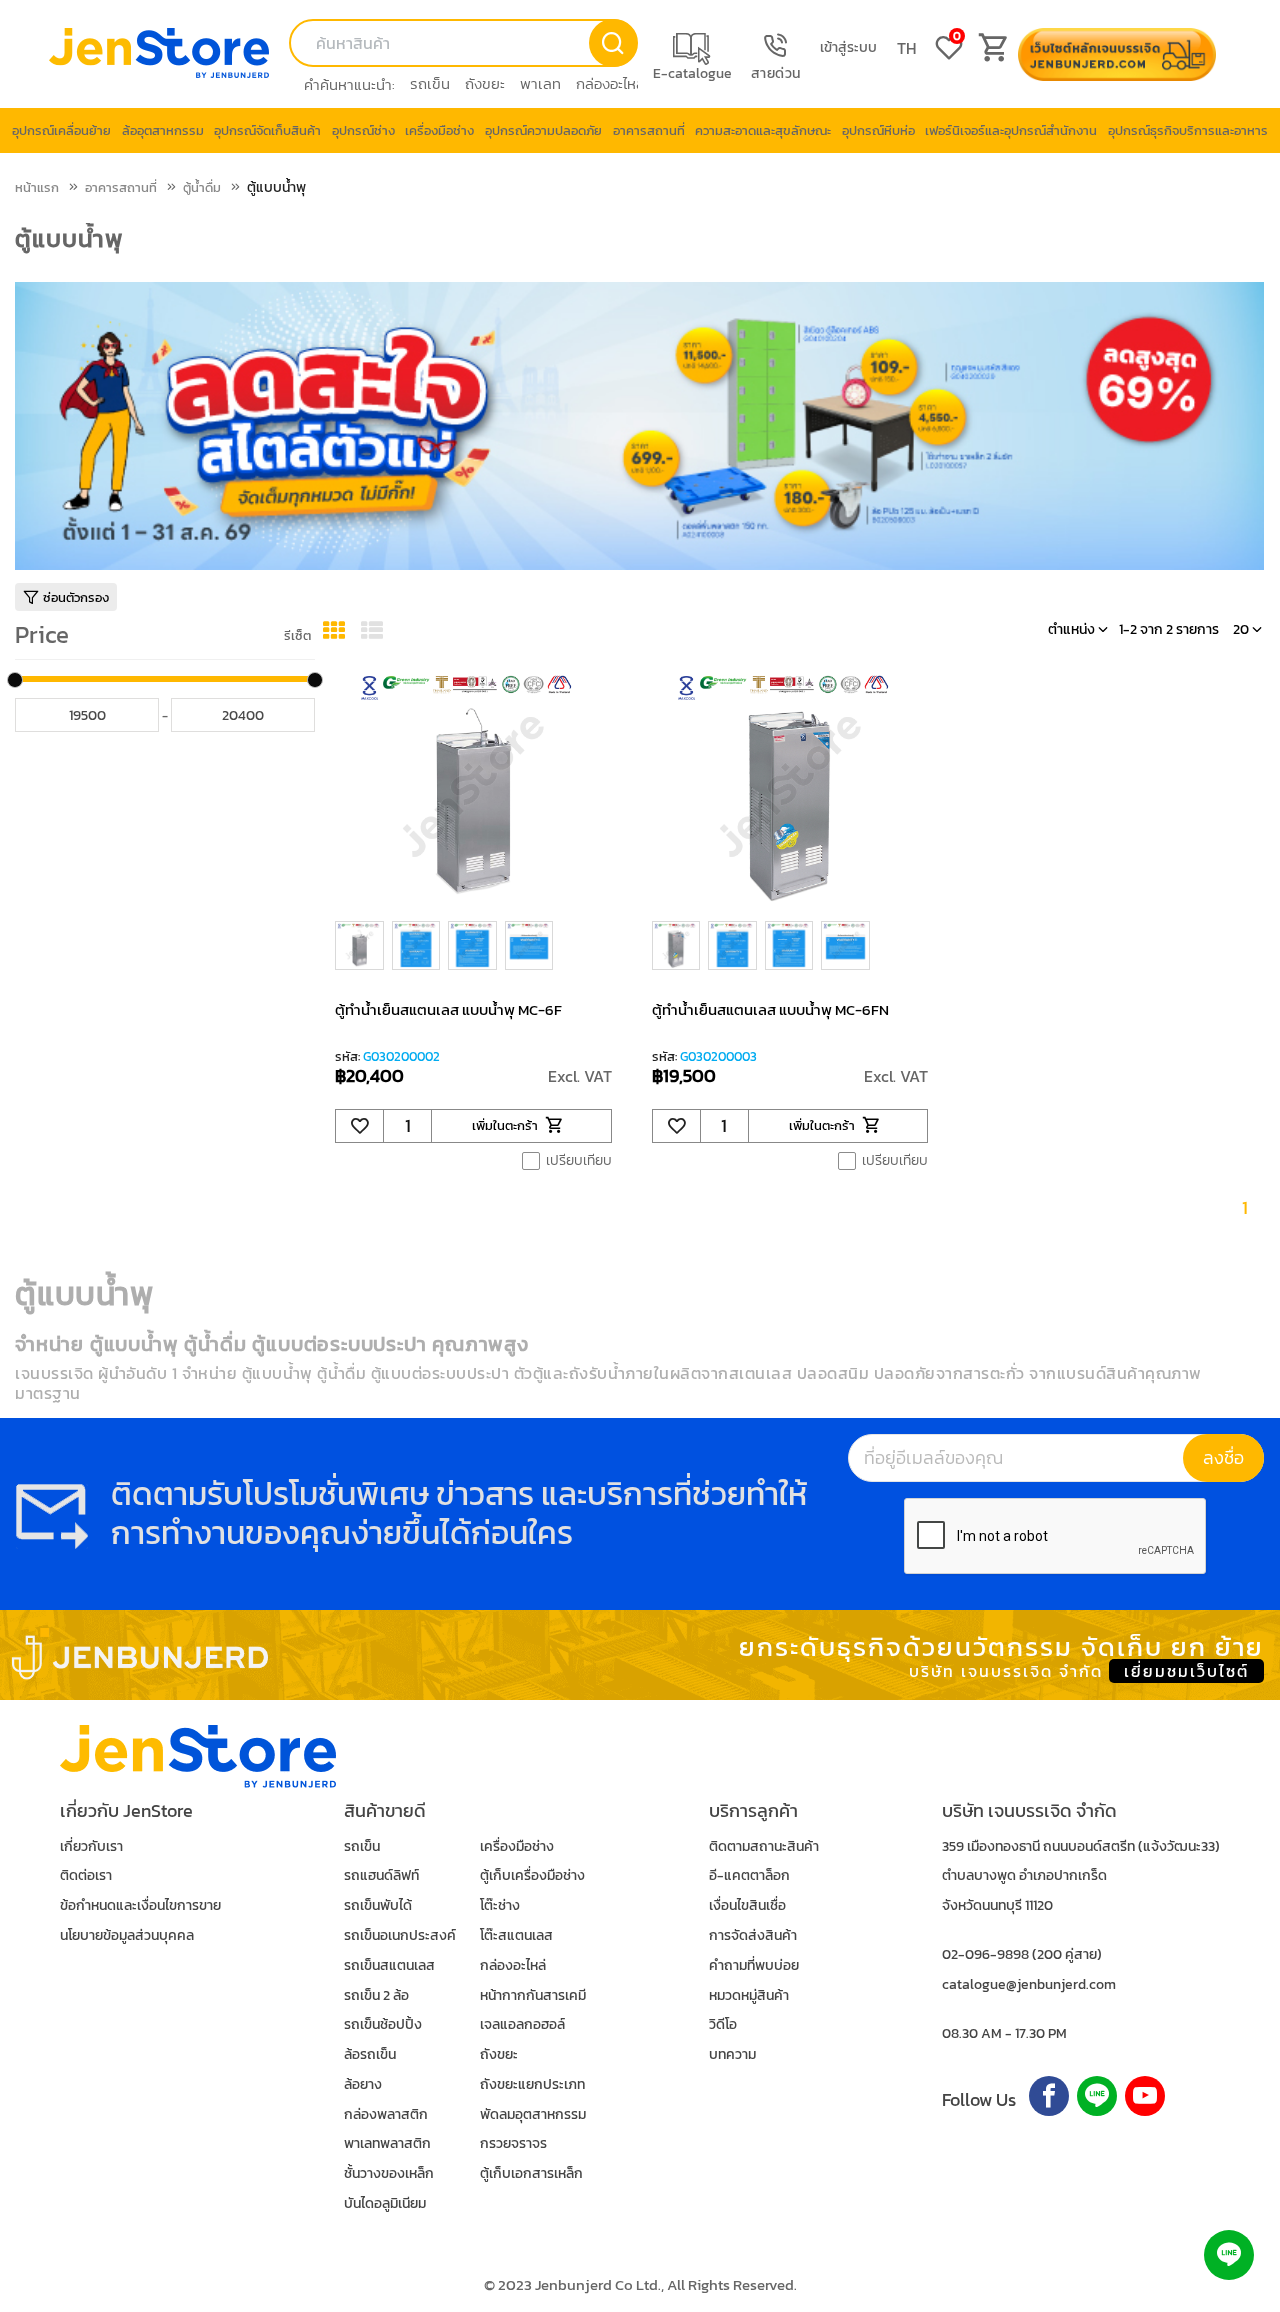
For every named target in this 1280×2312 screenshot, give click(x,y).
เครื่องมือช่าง (517, 1846)
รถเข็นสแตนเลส (389, 1965)
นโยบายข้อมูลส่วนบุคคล (127, 1935)
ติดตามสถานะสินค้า (764, 1846)
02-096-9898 (985, 1954)
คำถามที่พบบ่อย (754, 1965)
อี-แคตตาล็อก (749, 1875)
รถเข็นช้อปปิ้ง (383, 2024)
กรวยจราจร (513, 2143)
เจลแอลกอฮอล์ (522, 2024)
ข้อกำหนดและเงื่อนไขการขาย (140, 1905)
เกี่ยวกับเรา (91, 1846)
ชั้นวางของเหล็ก (389, 2173)
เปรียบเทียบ (579, 1161)
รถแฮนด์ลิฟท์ (381, 1875)
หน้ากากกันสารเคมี (533, 1995)
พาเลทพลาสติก (387, 2143)
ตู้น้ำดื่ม (202, 187)
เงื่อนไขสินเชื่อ (747, 1905)
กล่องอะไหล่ (610, 83)
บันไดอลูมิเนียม (385, 2203)
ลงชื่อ (1223, 1457)
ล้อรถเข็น (370, 2054)
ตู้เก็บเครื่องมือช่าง (532, 1875)
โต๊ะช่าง (500, 1905)
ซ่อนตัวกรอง (76, 597)
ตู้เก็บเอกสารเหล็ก (531, 2173)
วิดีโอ (723, 2024)
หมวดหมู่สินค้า (749, 1995)
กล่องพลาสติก (386, 2114)
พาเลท (540, 83)
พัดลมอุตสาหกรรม (533, 2114)
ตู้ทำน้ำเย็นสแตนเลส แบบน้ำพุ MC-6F (448, 1009)
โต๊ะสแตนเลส (516, 1935)
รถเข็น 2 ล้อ (376, 1995)
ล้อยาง (363, 2084)
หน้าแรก (37, 187)
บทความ (732, 2054)
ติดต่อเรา (86, 1875)
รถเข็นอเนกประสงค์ (400, 1935)
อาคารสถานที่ (121, 187)
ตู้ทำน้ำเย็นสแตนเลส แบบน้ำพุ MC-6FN (770, 1009)
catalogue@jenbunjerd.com (1029, 1984)
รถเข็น (430, 83)
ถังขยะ (485, 83)
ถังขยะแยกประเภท (532, 2084)
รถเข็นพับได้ (378, 1905)
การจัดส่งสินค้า (753, 1935)
